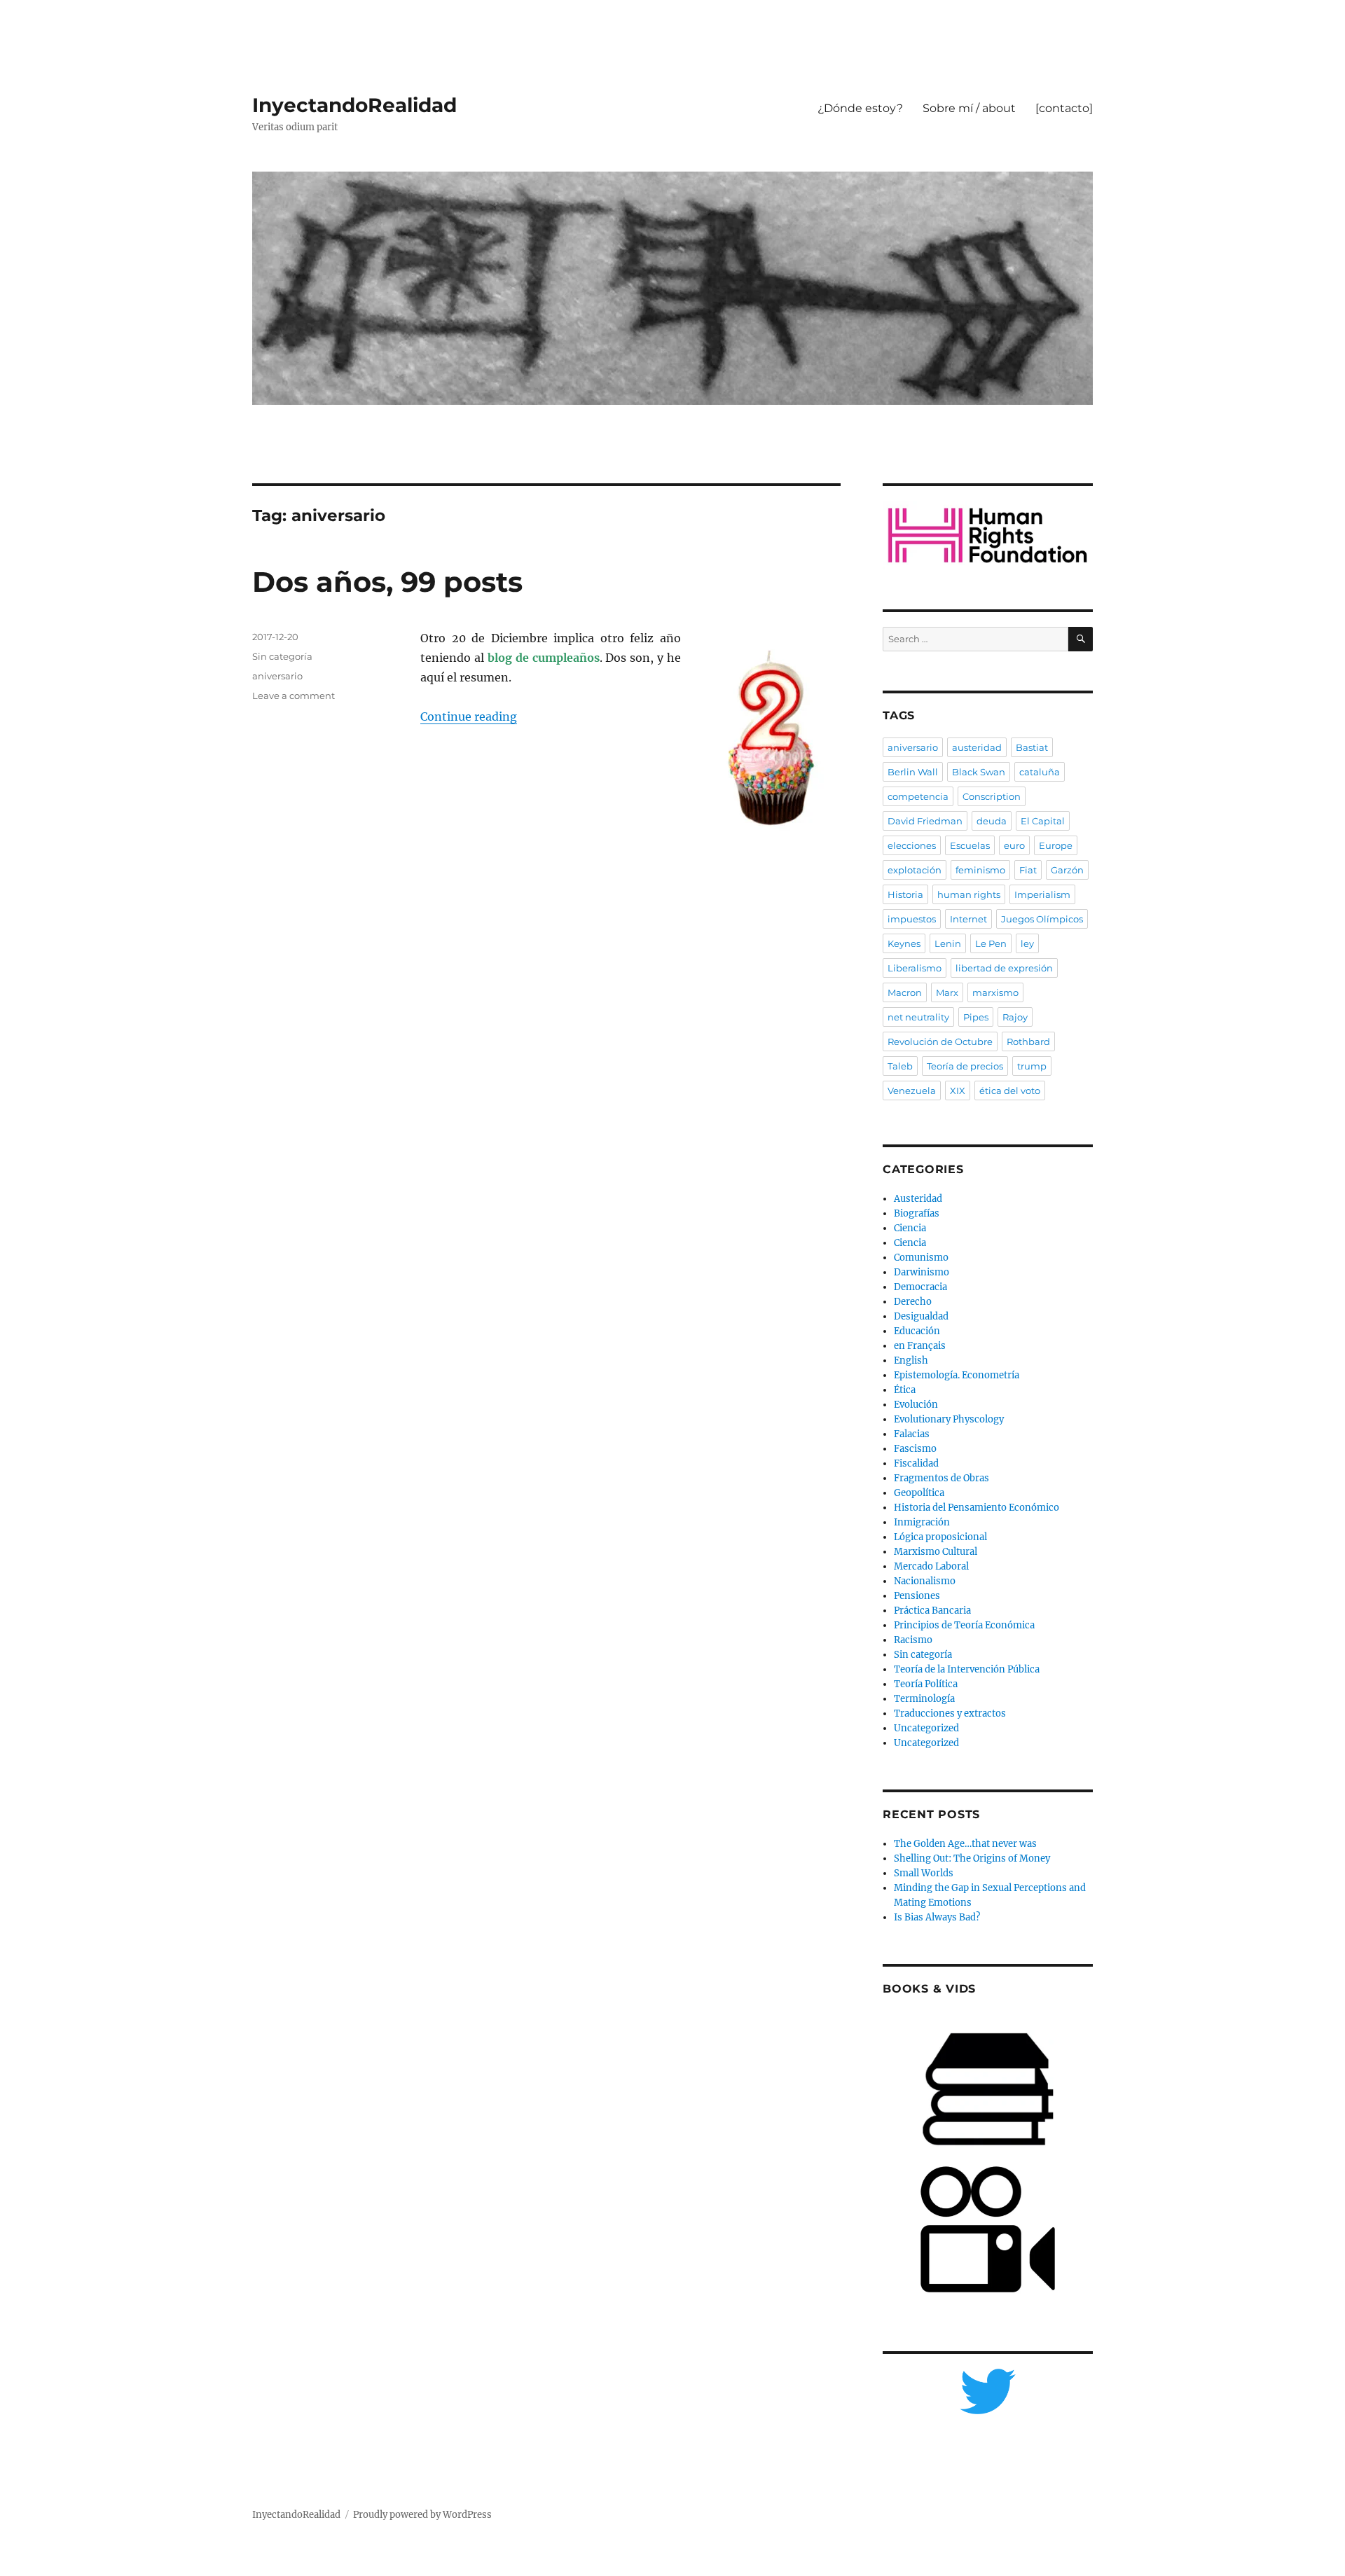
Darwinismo (922, 1272)
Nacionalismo (925, 1581)
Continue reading (469, 716)
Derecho (913, 1302)
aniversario (277, 676)
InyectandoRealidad (354, 105)
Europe (1056, 845)
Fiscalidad (916, 1463)
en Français (920, 1346)
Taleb (900, 1066)
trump (1032, 1066)
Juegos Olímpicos (1042, 919)
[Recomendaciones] (988, 535)
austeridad (977, 747)
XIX (958, 1090)
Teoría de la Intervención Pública (967, 1669)
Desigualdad (921, 1316)
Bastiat (1032, 747)
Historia (905, 894)
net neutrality (918, 1017)
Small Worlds (924, 1873)
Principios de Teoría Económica (964, 1625)
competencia (918, 796)
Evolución (916, 1405)
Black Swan (979, 772)
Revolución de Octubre (940, 1041)
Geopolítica (919, 1493)
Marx (947, 992)
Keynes (904, 943)
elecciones (912, 845)
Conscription (992, 796)
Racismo (913, 1640)
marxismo (995, 992)
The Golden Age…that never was (965, 1844)
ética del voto (1010, 1090)
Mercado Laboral (931, 1566)
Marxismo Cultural (936, 1552)
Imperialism (1042, 894)
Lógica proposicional (940, 1537)
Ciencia (910, 1228)
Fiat (1028, 870)
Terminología (924, 1699)
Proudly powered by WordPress (422, 2515)
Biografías (917, 1213)
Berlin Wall (913, 772)
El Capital (1043, 821)
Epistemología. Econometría (957, 1375)
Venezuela (912, 1090)
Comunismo (921, 1258)
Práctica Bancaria (932, 1611)
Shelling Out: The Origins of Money (972, 1858)
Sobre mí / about (969, 108)
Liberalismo (915, 968)
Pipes (976, 1017)
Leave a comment (294, 695)
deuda (992, 821)
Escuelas (970, 845)
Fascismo (915, 1449)
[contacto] (1064, 108)
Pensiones (917, 1596)
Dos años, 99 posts (387, 582)
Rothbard (1028, 1041)
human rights (969, 894)
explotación (915, 870)
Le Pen (991, 943)
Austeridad (918, 1199)
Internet (968, 919)
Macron (905, 992)
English (911, 1360)
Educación (917, 1331)
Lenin (948, 943)
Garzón (1067, 870)
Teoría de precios (965, 1066)
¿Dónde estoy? (860, 108)
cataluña (1040, 772)
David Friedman (925, 821)
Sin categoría (282, 656)
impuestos (912, 919)
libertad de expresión (1004, 968)
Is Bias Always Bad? (937, 1917)
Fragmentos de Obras (941, 1478)
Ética (905, 1390)
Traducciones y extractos (950, 1713)
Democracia (920, 1287)
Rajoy (1015, 1017)
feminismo (980, 870)
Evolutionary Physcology (949, 1419)
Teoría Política (926, 1684)
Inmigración (922, 1522)
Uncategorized (926, 1728)
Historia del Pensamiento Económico (977, 1508)
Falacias (912, 1434)
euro (1014, 845)
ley (1027, 943)
